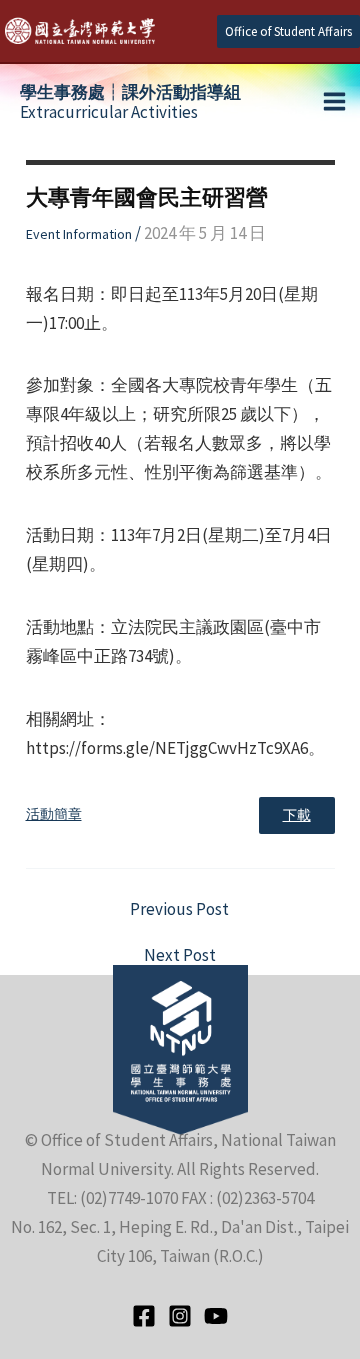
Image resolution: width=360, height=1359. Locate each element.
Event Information (79, 234)
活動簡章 (54, 814)
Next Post (180, 955)
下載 (297, 815)
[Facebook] (144, 1316)
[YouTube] (216, 1316)
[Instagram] (180, 1316)
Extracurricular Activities (130, 102)
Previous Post (179, 909)
